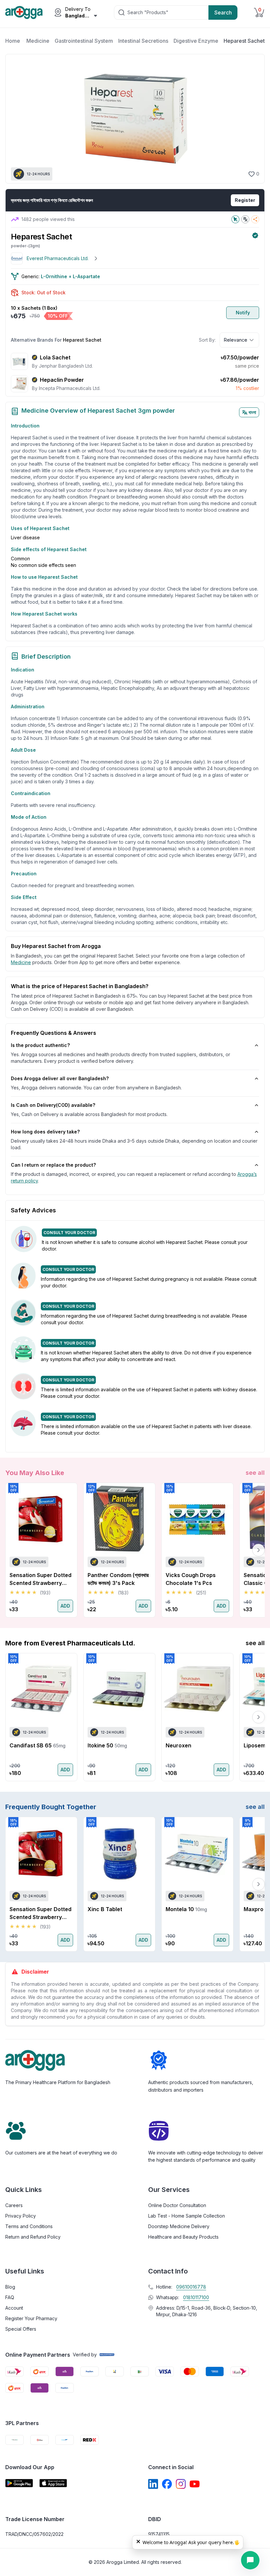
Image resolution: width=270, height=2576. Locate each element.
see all (255, 1473)
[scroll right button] (258, 1550)
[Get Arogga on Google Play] (19, 2483)
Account (14, 2308)
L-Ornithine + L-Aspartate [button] (70, 276)
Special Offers (21, 2329)
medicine (21, 962)
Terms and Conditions (29, 2226)
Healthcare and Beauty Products (183, 2237)
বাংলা (252, 412)
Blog (10, 2287)
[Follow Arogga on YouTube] (195, 2484)
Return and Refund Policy (33, 2237)
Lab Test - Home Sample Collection (187, 2216)
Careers (14, 2205)
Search (223, 12)
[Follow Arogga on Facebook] (167, 2484)
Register (245, 200)
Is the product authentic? (40, 1045)
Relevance (236, 340)
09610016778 (191, 2287)
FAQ (10, 2297)
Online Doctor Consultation (177, 2205)
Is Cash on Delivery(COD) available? (53, 1105)
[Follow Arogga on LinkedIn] (153, 2484)
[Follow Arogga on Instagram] (181, 2484)
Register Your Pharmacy (31, 2318)
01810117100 (196, 2297)
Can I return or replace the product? (53, 1165)
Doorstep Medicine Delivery (179, 2226)
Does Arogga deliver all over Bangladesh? (60, 1078)
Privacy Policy (21, 2216)
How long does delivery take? (45, 1132)
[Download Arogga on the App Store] (53, 2483)
